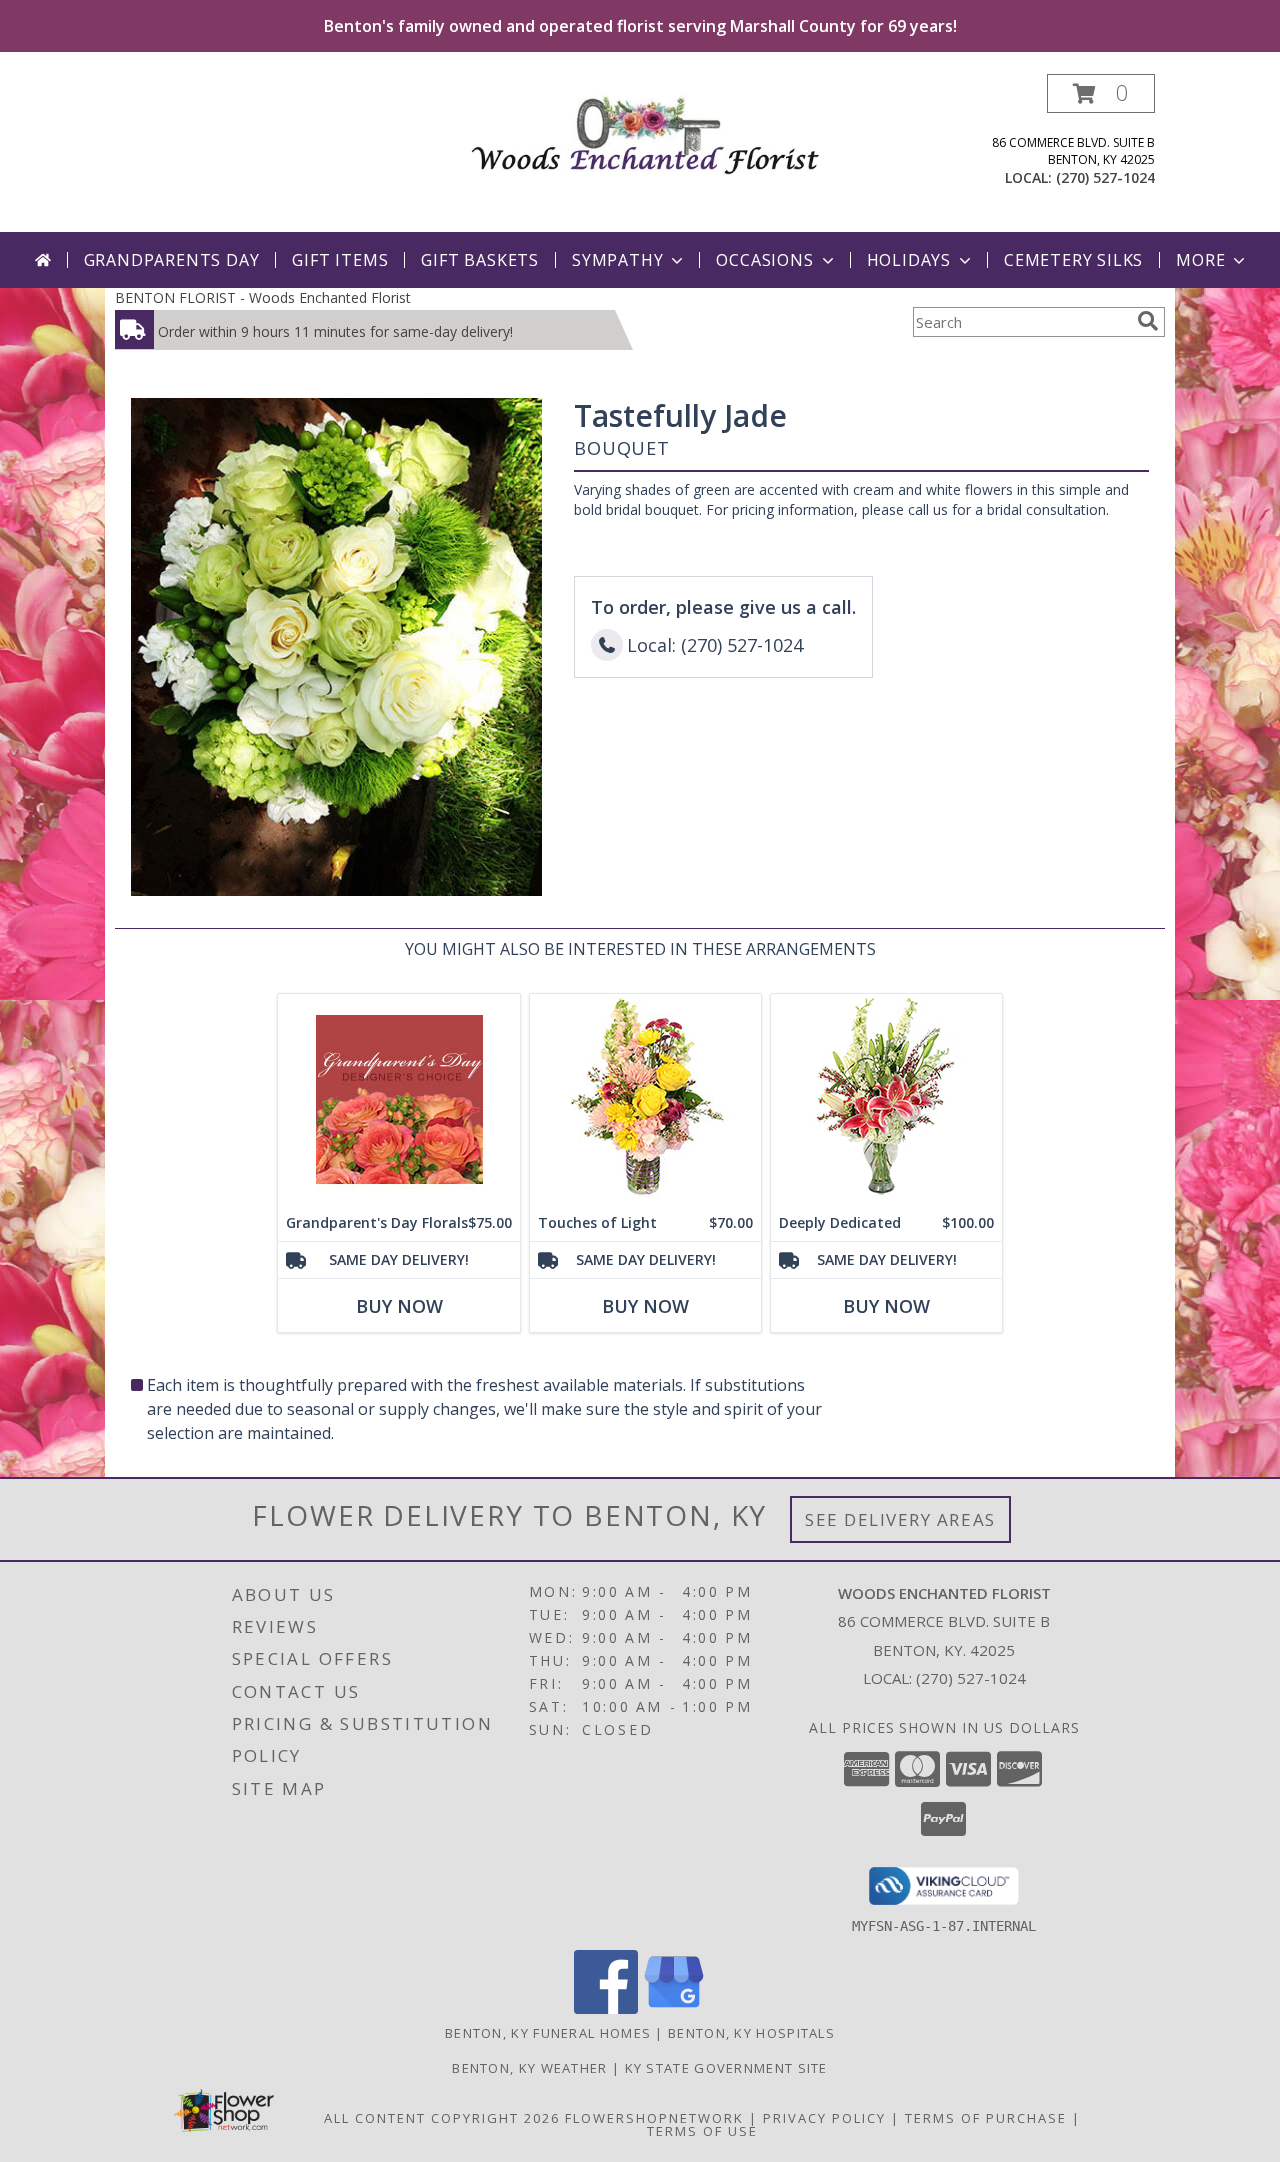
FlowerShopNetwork (654, 2118)
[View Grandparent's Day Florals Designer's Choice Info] (399, 1099)
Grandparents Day (172, 260)
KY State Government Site (726, 2068)
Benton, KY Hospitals (751, 2033)
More (1200, 260)
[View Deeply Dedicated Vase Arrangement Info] (886, 1099)
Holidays (909, 260)
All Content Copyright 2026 (442, 2118)
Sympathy (617, 260)
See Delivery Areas (900, 1519)
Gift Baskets (480, 260)
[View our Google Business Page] (674, 2008)
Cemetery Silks (1073, 260)
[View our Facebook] (606, 2008)
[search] (1148, 321)
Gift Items (340, 260)
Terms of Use (702, 2131)
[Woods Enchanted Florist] (647, 129)
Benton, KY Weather (529, 2068)
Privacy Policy (824, 2118)
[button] (1101, 93)
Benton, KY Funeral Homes (548, 2033)
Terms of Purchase (986, 2118)
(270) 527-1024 (1105, 177)
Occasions (764, 260)
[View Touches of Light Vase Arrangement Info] (645, 1099)
